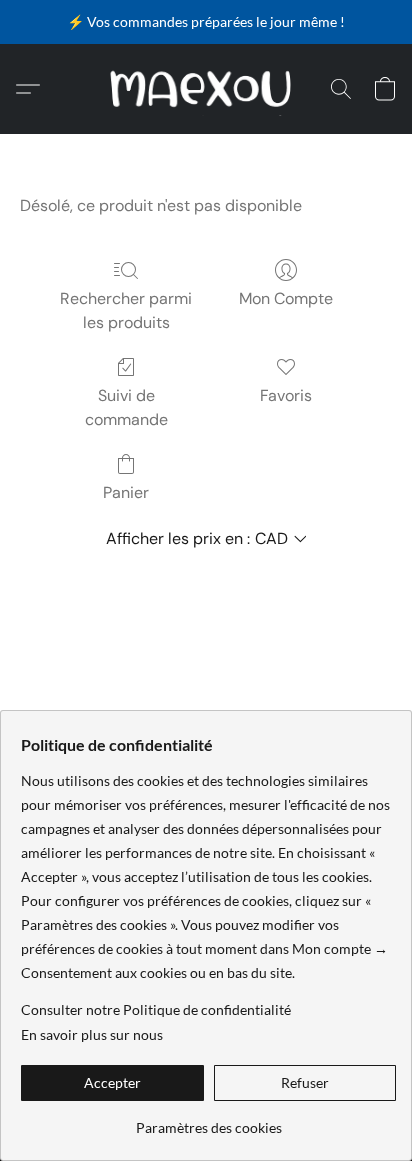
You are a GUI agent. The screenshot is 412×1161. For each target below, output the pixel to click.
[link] (208, 1120)
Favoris (286, 395)
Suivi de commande (126, 407)
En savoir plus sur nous (92, 1034)
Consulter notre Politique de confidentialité (156, 1009)
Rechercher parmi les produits (126, 310)
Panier (126, 492)
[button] (206, 89)
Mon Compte (286, 298)
